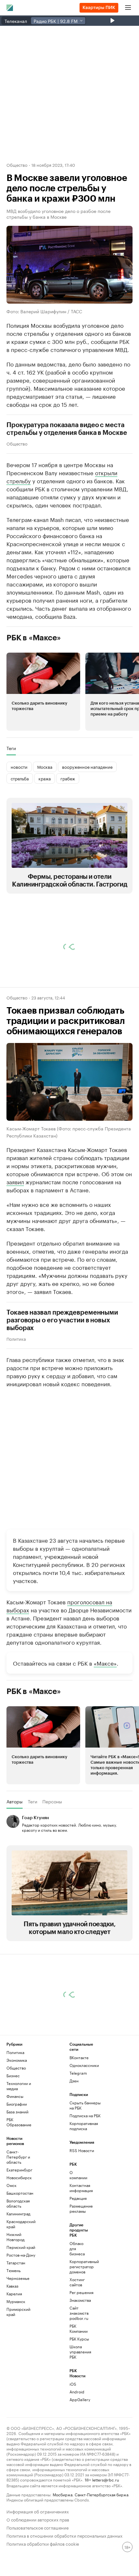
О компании (78, 2286)
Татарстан (16, 2374)
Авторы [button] (15, 1801)
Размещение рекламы (80, 2319)
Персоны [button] (52, 1801)
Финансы (15, 2207)
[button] (43, 692)
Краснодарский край (21, 2335)
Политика (16, 1338)
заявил (15, 1181)
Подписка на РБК (85, 2226)
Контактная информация (80, 2299)
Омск (11, 2296)
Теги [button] (11, 748)
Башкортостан (20, 2304)
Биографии (17, 2215)
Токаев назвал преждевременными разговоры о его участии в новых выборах (62, 1320)
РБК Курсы (79, 2450)
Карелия (14, 2405)
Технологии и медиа (19, 2197)
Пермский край (21, 2358)
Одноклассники (84, 2176)
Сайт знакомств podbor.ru (79, 2424)
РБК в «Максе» (34, 638)
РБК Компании (79, 2439)
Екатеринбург (19, 2281)
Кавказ (12, 2397)
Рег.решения (80, 2403)
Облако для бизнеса (77, 2359)
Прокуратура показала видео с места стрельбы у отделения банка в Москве (67, 429)
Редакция (78, 2309)
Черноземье (18, 2389)
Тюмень (14, 2381)
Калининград (18, 2325)
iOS (73, 2495)
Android (77, 2503)
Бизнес (13, 2186)
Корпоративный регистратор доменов (80, 2377)
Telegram (78, 2184)
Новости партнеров (45, 1966)
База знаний (17, 2223)
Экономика (17, 2171)
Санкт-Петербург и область (18, 2268)
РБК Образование (19, 2233)
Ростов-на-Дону (21, 2366)
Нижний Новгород (16, 2348)
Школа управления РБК (80, 2463)
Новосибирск (19, 2288)
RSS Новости (82, 2261)
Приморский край (18, 2423)
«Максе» (105, 1663)
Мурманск (16, 2412)
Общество (17, 165)
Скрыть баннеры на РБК (85, 2216)
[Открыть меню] (128, 8)
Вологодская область (18, 2314)
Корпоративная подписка (84, 2237)
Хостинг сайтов (77, 2393)
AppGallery (80, 2510)
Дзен (74, 2192)
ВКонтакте (79, 2168)
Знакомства (80, 2411)
